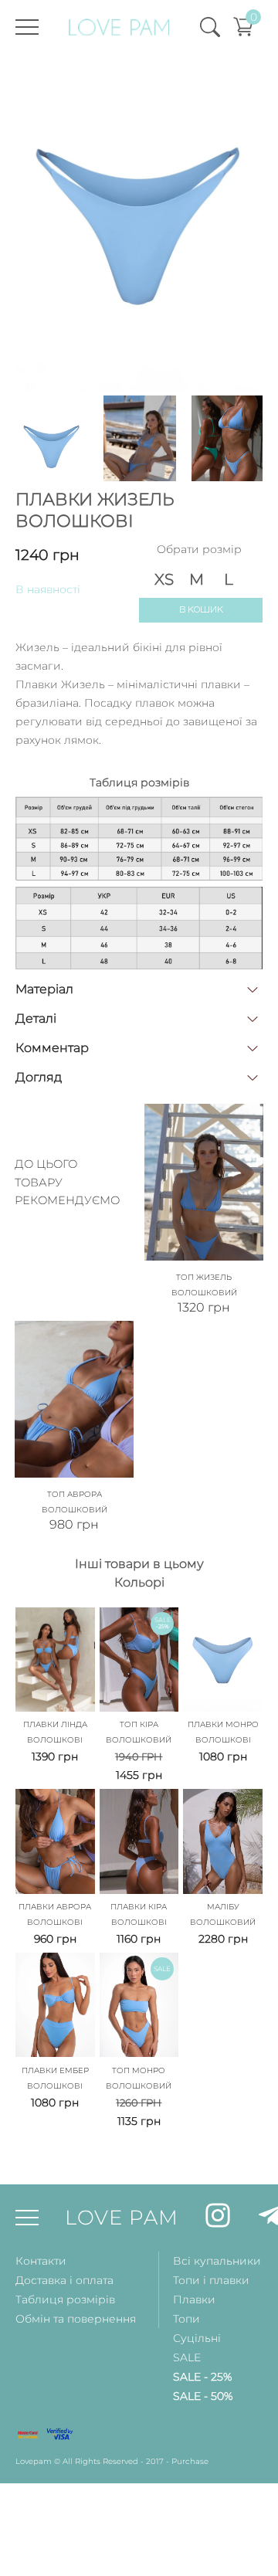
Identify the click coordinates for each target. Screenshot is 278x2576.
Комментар (52, 1048)
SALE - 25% (202, 2377)
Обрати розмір (199, 549)
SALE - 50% (203, 2396)
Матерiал (44, 989)
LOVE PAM (122, 2218)
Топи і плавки (211, 2280)
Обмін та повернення (76, 2319)
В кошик (201, 610)
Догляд (39, 1077)
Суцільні (197, 2338)
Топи (186, 2319)
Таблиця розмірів (65, 2299)
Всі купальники (217, 2261)
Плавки (194, 2299)
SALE (187, 2357)
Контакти (41, 2261)
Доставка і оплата (64, 2280)
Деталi (36, 1018)
